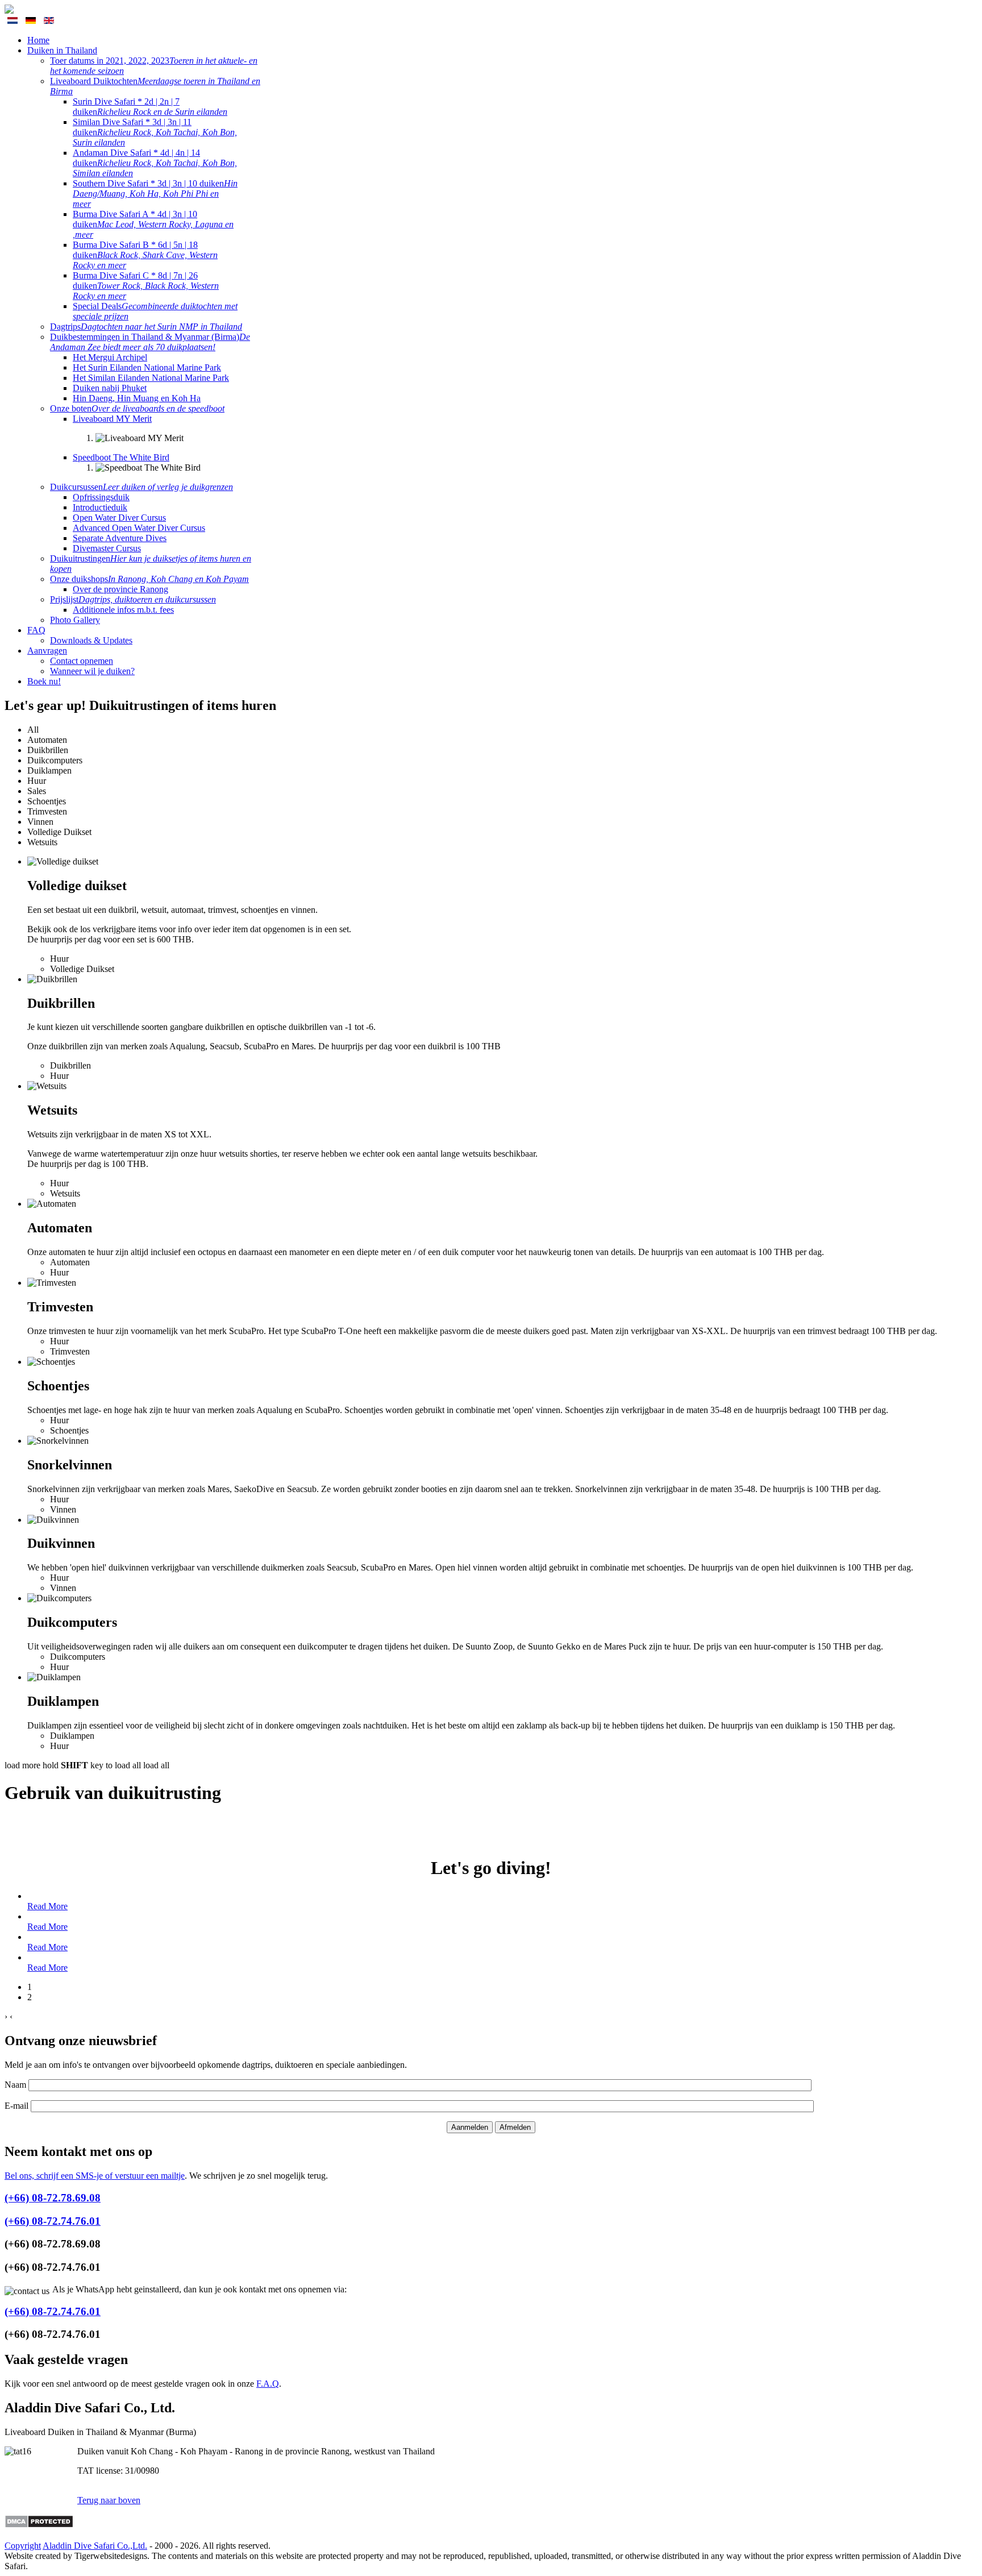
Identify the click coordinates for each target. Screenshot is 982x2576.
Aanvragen (47, 651)
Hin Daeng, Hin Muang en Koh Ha (137, 398)
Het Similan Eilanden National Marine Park (151, 378)
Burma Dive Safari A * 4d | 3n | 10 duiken (153, 224)
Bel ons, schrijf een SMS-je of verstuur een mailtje (95, 2176)
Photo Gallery (75, 620)
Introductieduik (100, 507)
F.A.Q (268, 2384)
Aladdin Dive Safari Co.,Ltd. (95, 2546)
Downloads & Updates (91, 640)
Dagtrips (146, 327)
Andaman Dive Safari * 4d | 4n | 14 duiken (155, 163)
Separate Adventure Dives (120, 538)
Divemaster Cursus (107, 548)
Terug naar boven (109, 2500)
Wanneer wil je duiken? (92, 671)
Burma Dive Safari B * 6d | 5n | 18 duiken (145, 255)
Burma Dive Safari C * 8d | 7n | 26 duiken (146, 286)
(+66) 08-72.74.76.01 (53, 2221)
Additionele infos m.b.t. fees (123, 610)
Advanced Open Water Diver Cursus (139, 528)
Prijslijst (133, 599)
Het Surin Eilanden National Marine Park (147, 367)
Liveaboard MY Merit (112, 419)
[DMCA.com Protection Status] (39, 2525)
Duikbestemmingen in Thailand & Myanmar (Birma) (150, 342)
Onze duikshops (149, 579)
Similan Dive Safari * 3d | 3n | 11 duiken (155, 132)
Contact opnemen (82, 661)
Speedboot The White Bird (121, 457)
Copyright (23, 2546)
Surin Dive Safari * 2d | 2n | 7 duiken (150, 107)
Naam (15, 2085)
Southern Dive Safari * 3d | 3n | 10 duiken (155, 194)
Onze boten (137, 408)
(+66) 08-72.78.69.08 (53, 2198)
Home (38, 40)
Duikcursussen (142, 487)
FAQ (36, 630)
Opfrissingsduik (101, 497)
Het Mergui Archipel (110, 357)
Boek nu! (44, 681)
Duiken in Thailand (62, 50)
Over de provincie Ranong (120, 589)
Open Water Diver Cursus (119, 518)
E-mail (16, 2106)
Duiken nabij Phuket (110, 388)
